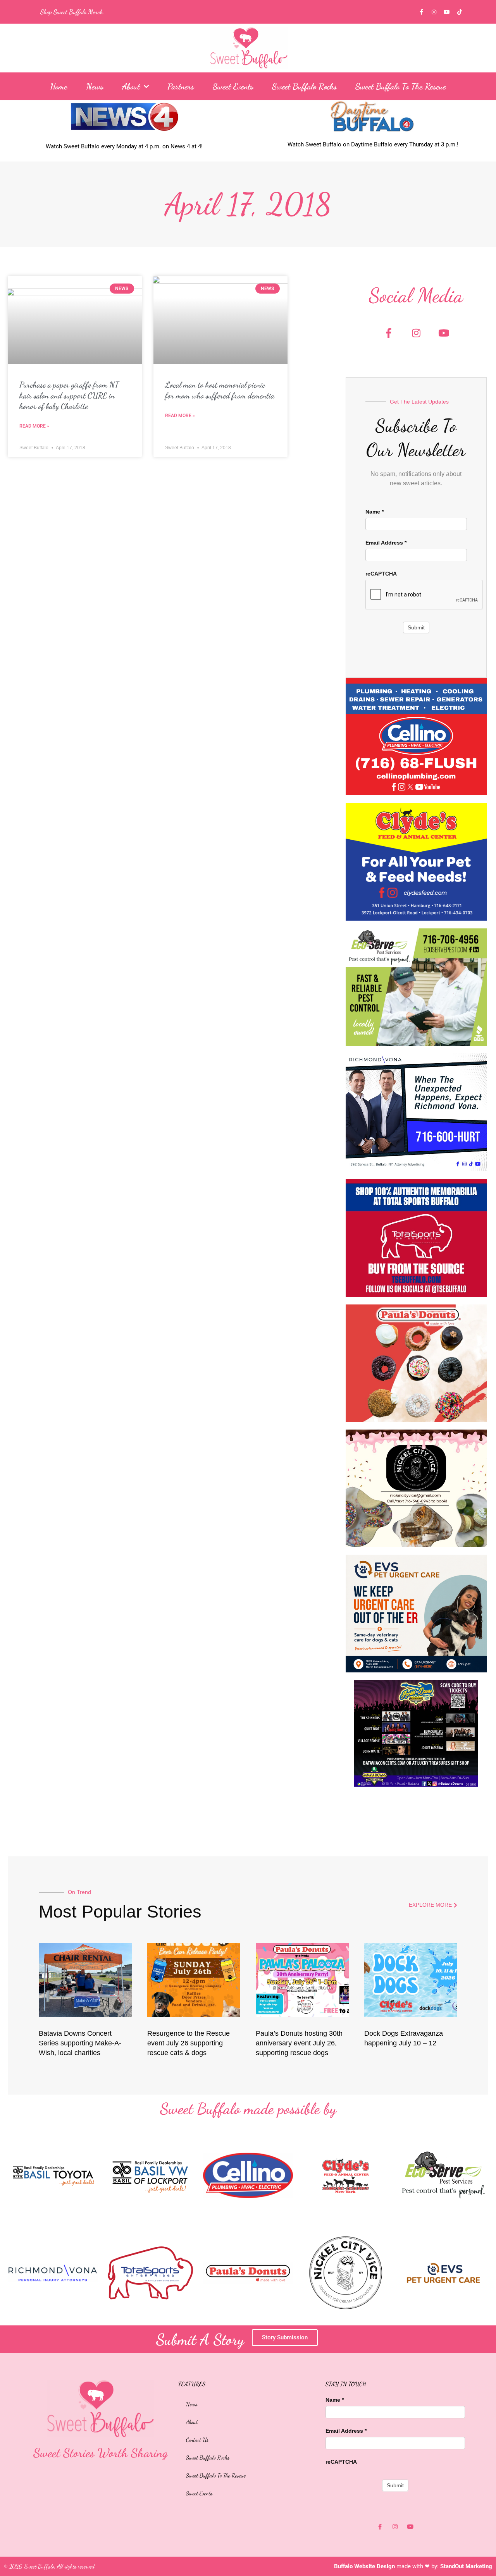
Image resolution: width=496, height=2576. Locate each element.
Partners (181, 86)
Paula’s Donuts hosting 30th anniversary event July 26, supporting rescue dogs (299, 2043)
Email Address (386, 543)
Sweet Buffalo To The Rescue (401, 86)
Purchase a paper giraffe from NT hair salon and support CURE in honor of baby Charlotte (69, 395)
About (131, 86)
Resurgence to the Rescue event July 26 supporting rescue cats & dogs (189, 2043)
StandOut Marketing (466, 2566)
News (95, 86)
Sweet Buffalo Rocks (304, 86)
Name (375, 512)
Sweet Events (233, 86)
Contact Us (197, 2440)
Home (59, 86)
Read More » (34, 426)
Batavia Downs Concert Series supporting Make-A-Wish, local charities (80, 2043)
